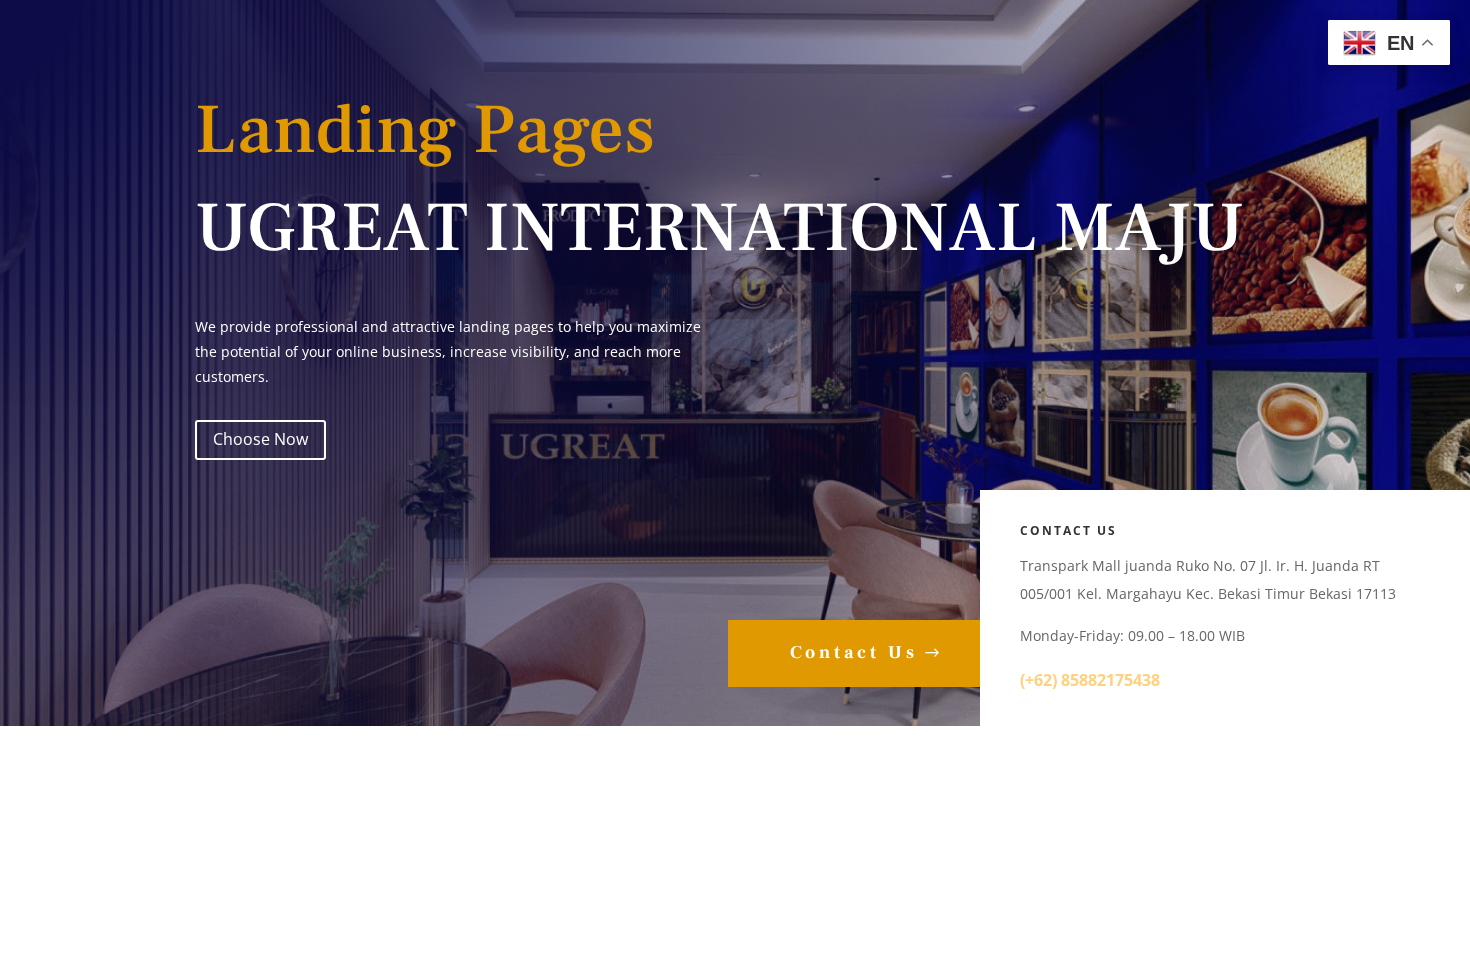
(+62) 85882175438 (1092, 680)
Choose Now (260, 439)
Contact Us (854, 652)
